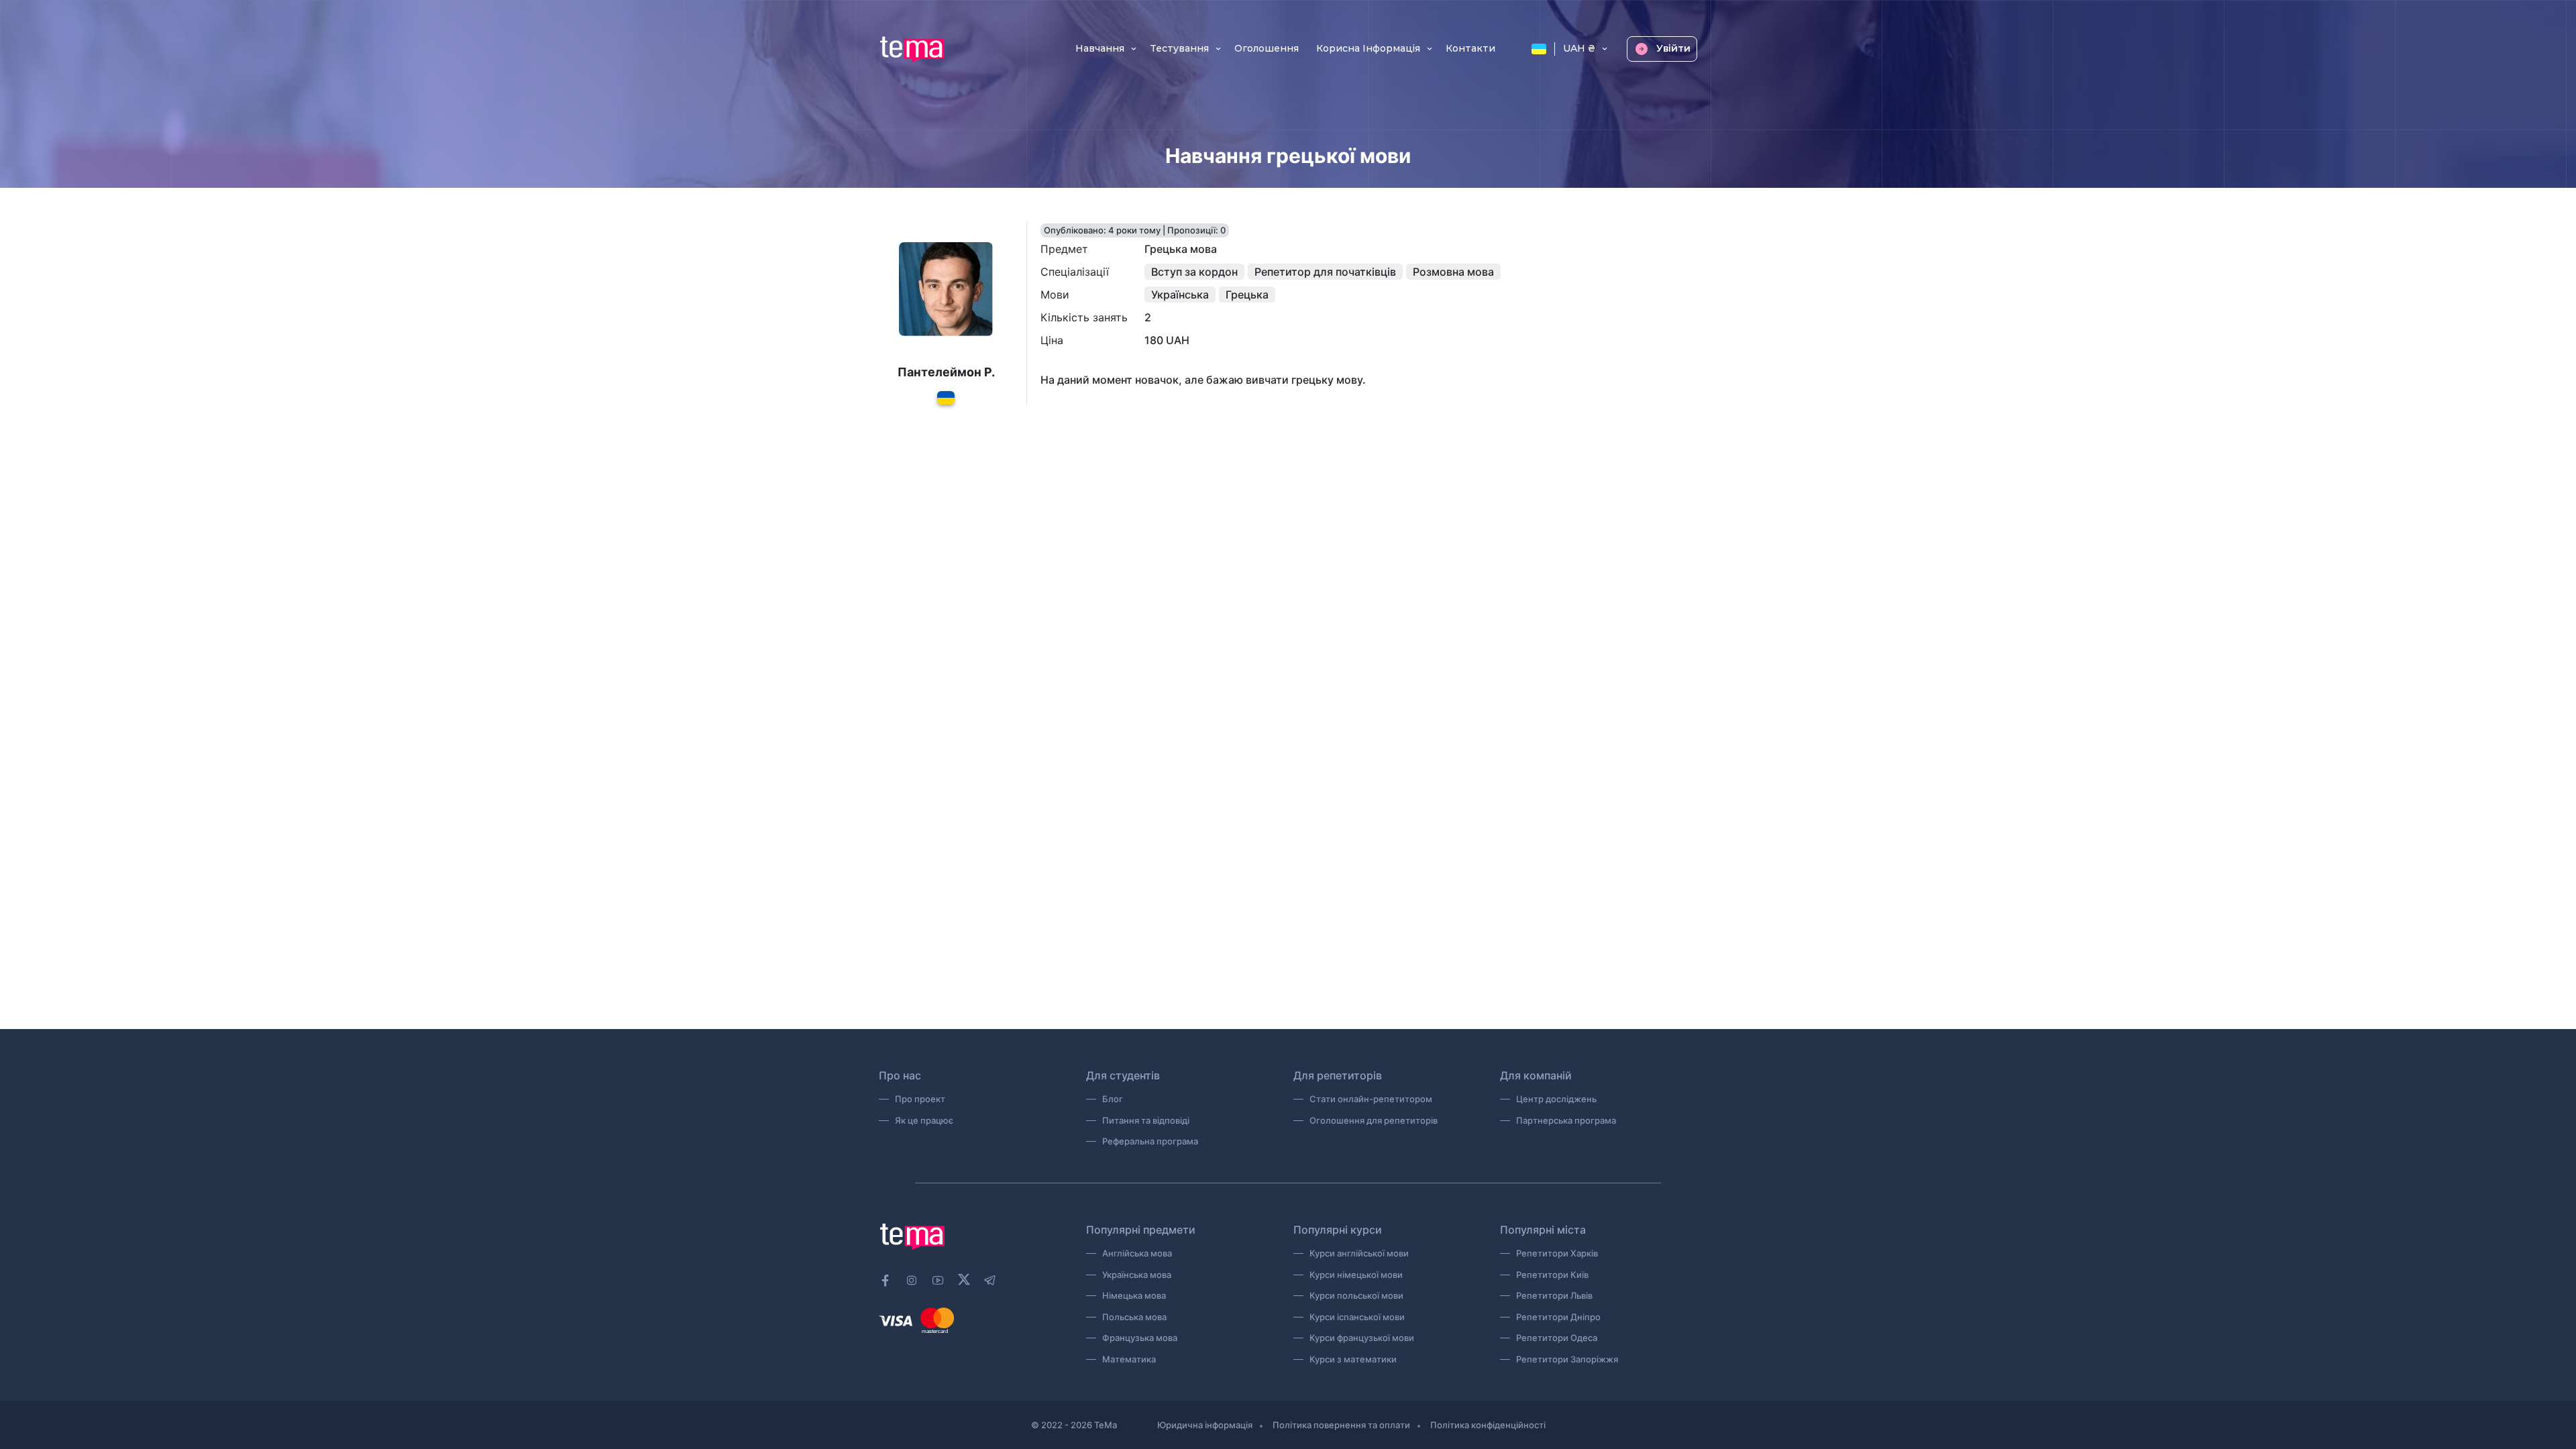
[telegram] (990, 1281)
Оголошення (1267, 49)
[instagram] (912, 1281)
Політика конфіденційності (1488, 1425)
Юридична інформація (1205, 1425)
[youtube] (938, 1281)
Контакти (1470, 49)
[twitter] (964, 1279)
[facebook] (885, 1281)
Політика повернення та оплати (1341, 1425)
